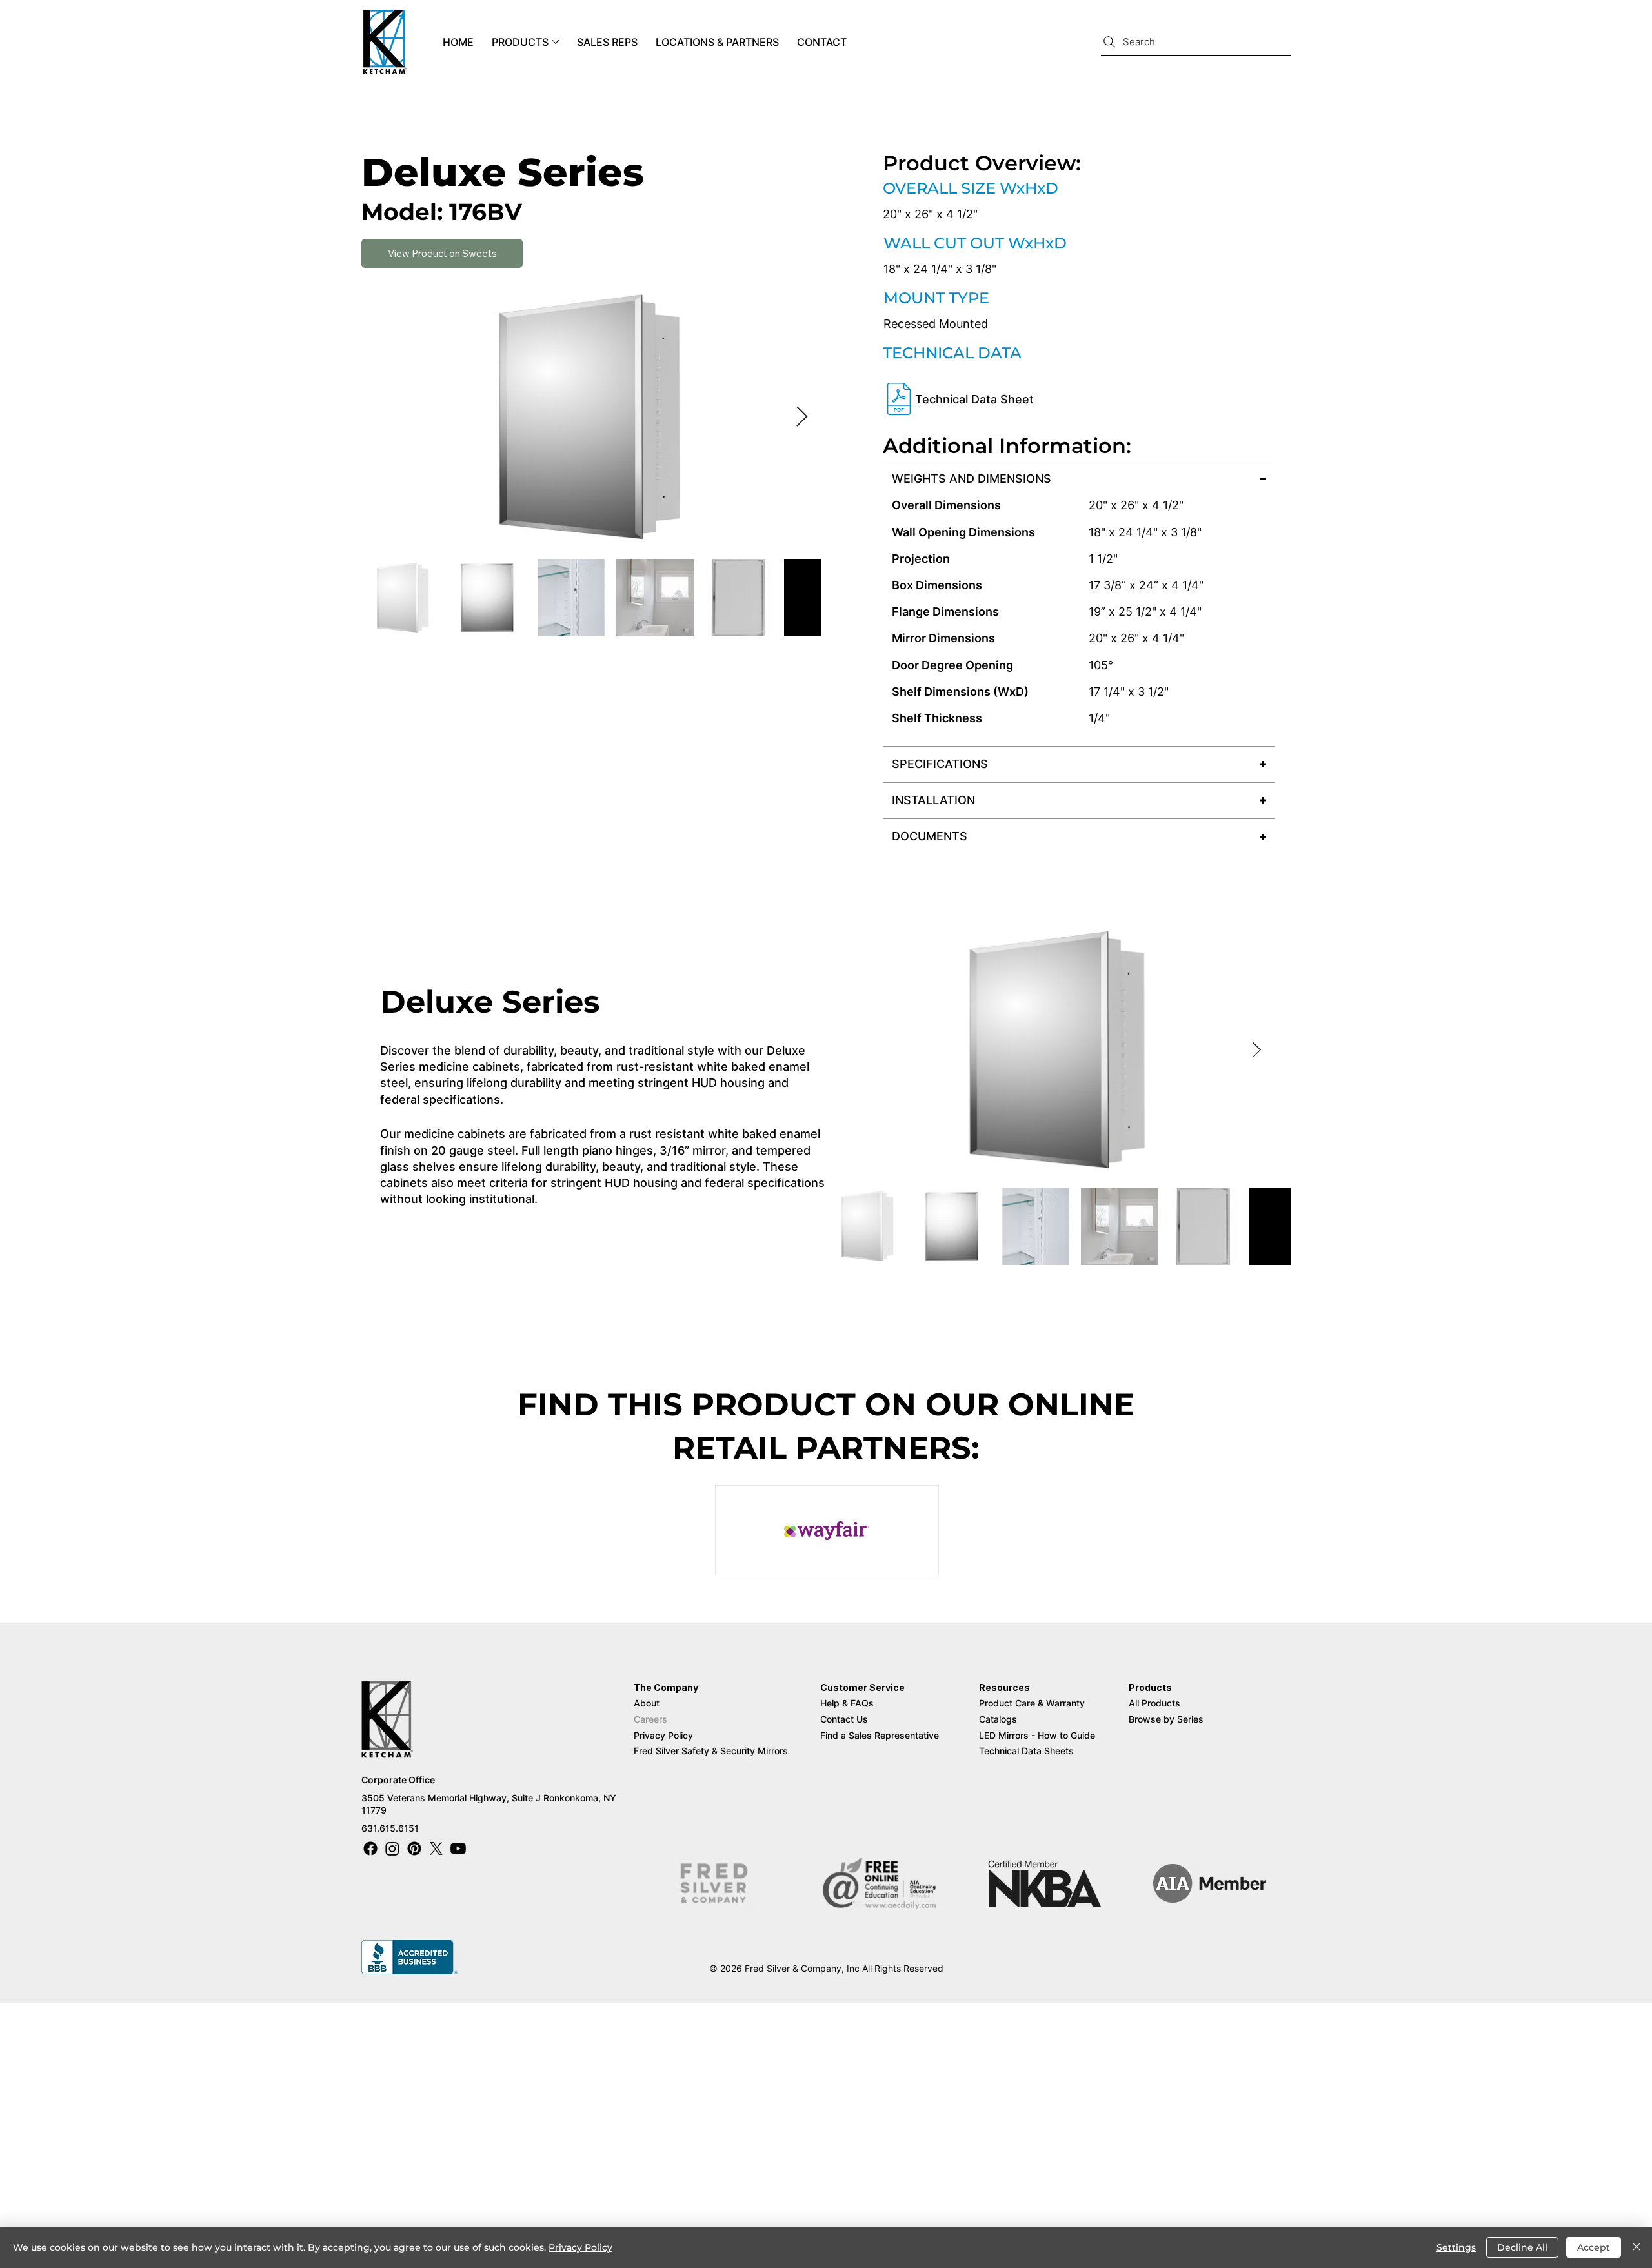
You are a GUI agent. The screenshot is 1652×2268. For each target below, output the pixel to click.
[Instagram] (392, 1848)
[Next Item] (801, 418)
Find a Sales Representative (881, 1735)
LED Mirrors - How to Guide (1037, 1735)
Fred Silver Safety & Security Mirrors (711, 1751)
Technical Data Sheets (1026, 1751)
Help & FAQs (847, 1703)
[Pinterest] (414, 1848)
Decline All (1522, 2247)
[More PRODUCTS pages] (556, 42)
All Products (1154, 1703)
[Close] (1637, 2247)
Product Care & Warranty (1032, 1703)
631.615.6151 (390, 1828)
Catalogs (998, 1719)
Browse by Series (1166, 1719)
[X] (436, 1848)
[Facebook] (370, 1848)
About (647, 1703)
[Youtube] (458, 1848)
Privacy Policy (663, 1735)
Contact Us (844, 1719)
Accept (1594, 2247)
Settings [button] (1456, 2247)
